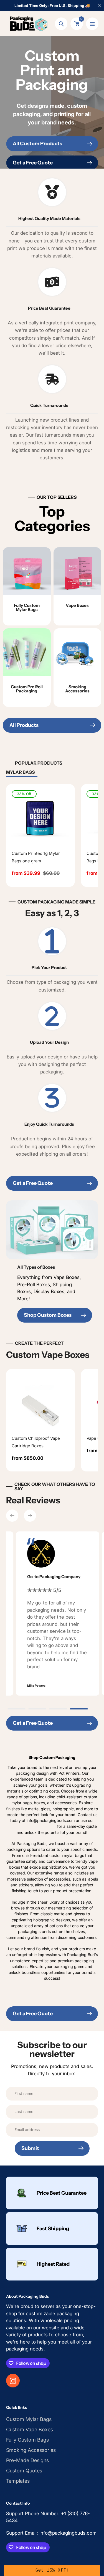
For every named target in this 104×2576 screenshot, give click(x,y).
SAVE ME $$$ (52, 1336)
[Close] (98, 1215)
